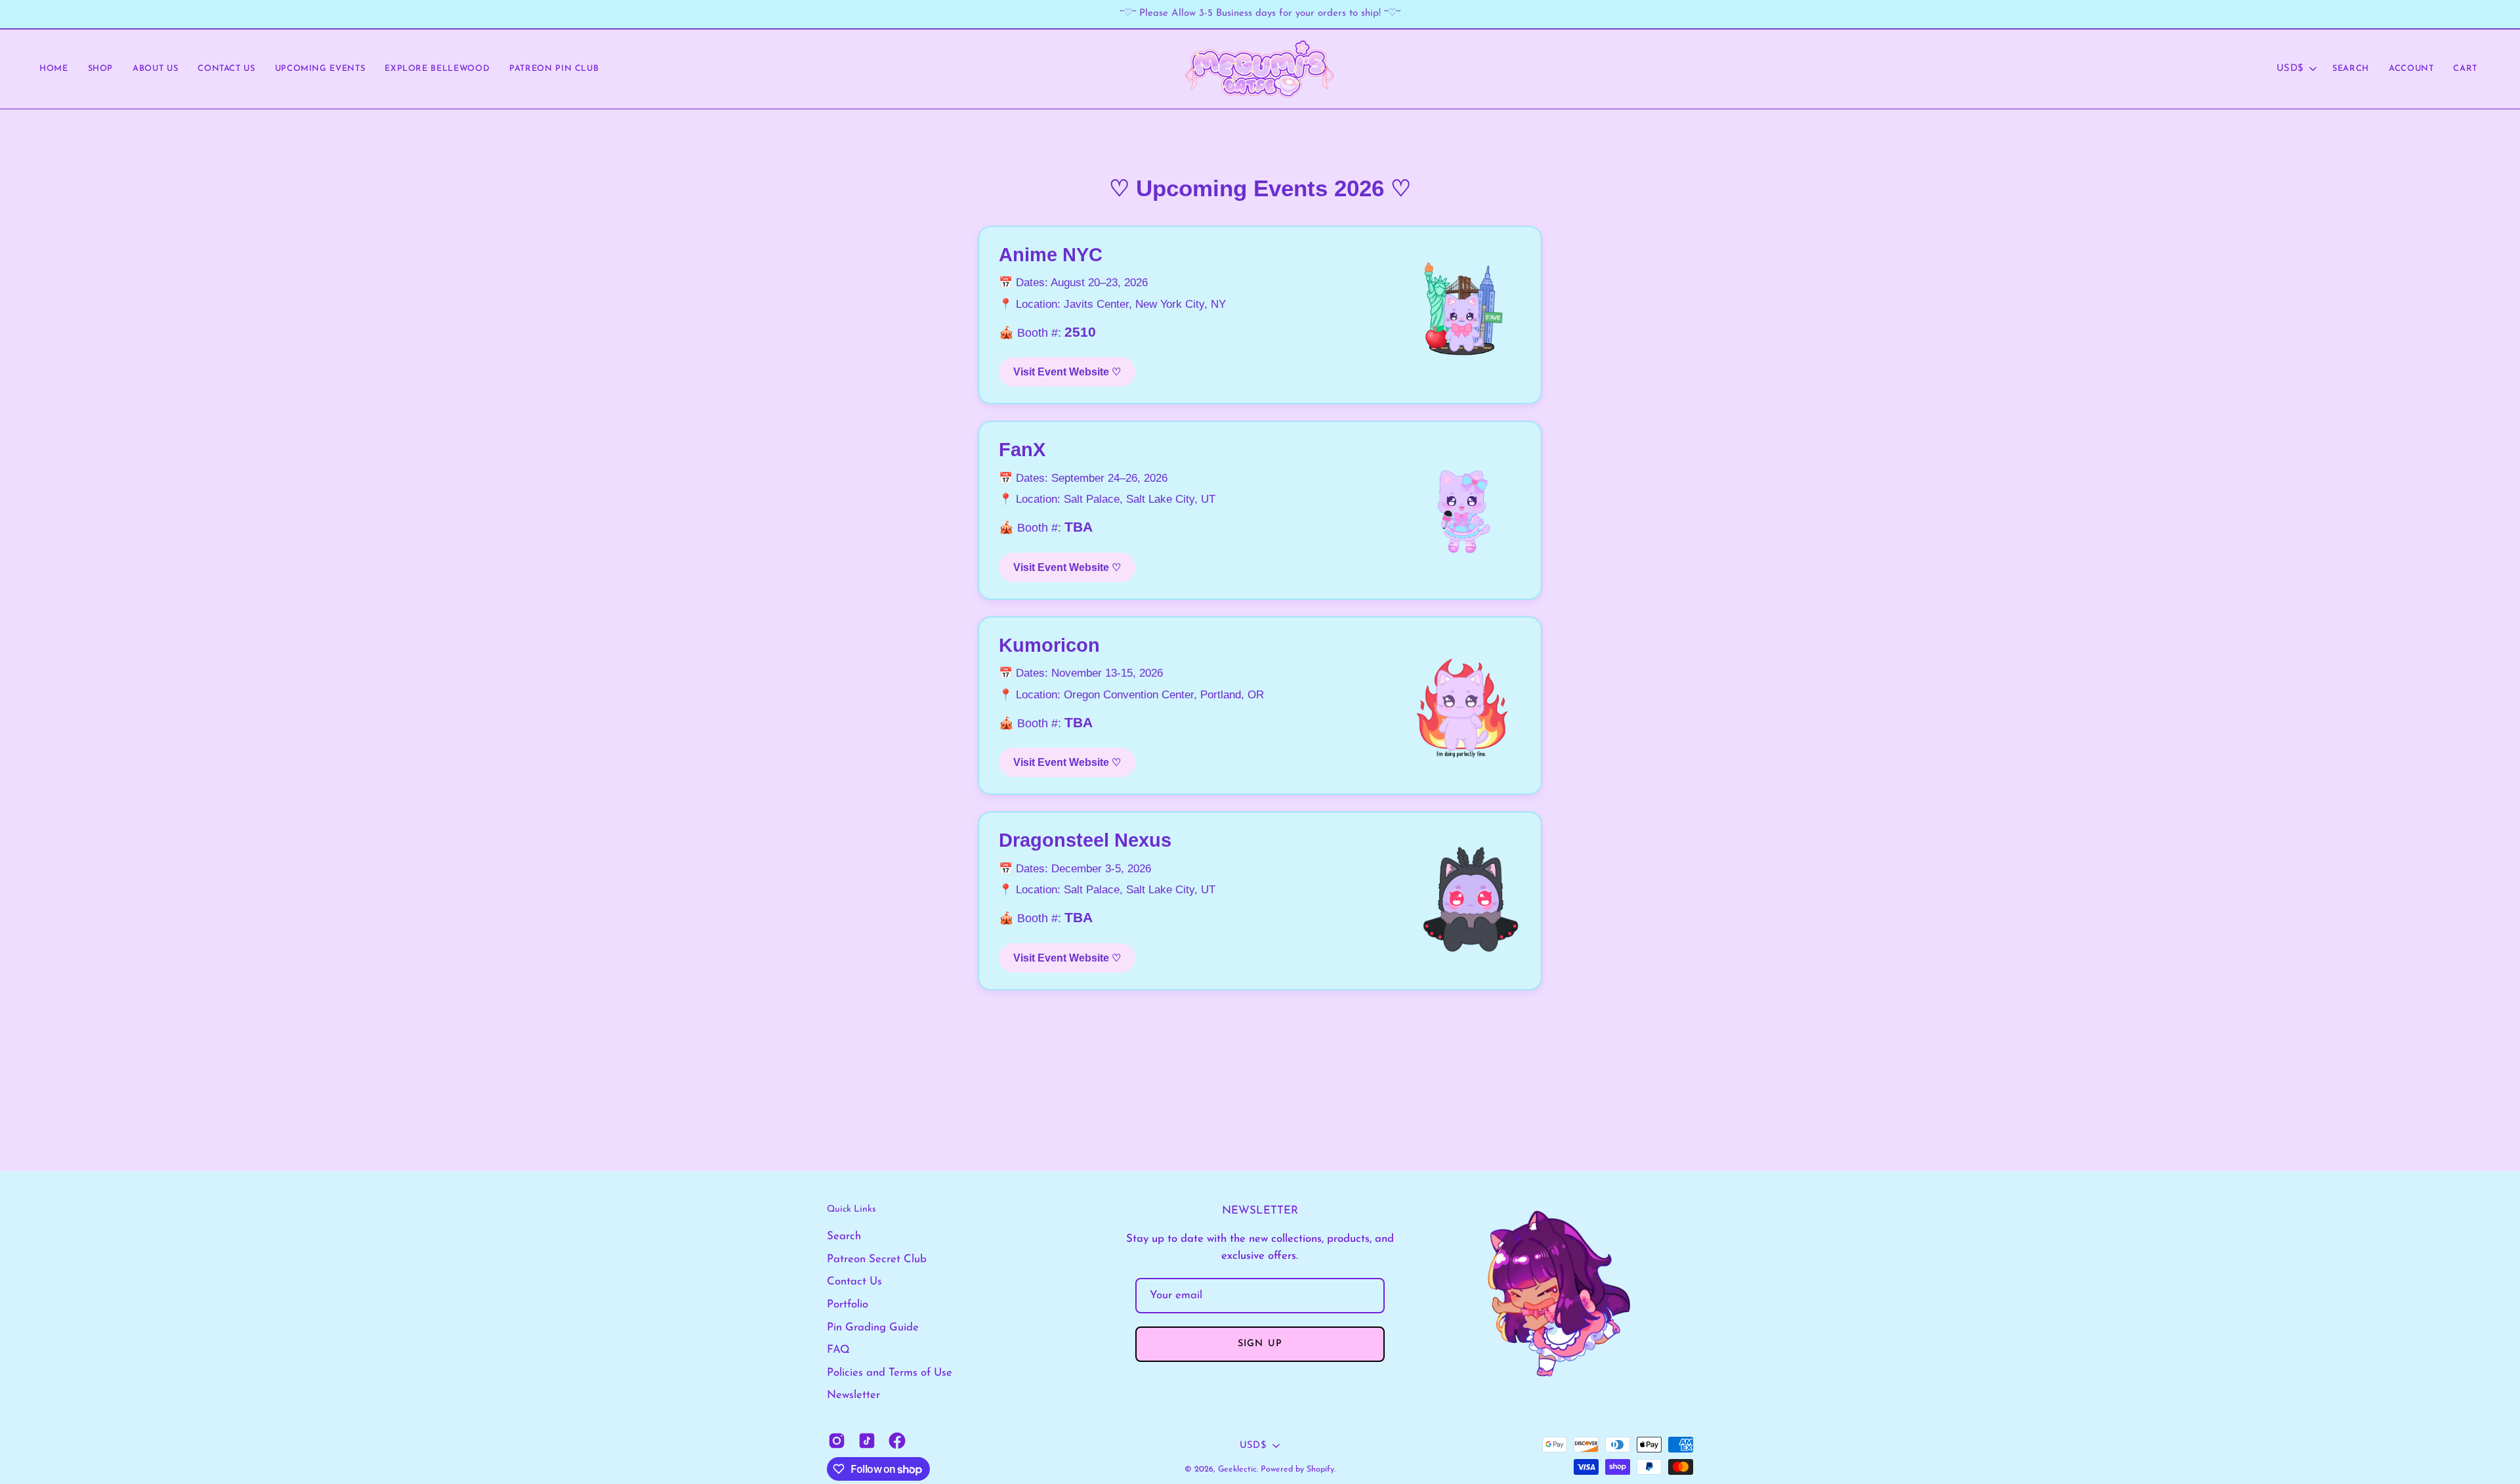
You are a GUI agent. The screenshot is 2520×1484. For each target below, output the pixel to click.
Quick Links (851, 1209)
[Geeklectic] (1260, 69)
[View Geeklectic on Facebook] (897, 1441)
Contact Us (854, 1282)
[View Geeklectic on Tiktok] (867, 1441)
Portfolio (848, 1304)
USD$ (2290, 69)
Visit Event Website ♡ (1067, 372)
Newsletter (853, 1395)
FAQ (838, 1350)
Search (844, 1236)
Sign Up (1260, 1344)
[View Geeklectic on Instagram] (837, 1441)
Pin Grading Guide (873, 1327)
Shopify (1320, 1470)
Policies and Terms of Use (890, 1373)
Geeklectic (1237, 1470)
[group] (1260, 14)
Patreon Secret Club (877, 1259)
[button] (226, 69)
